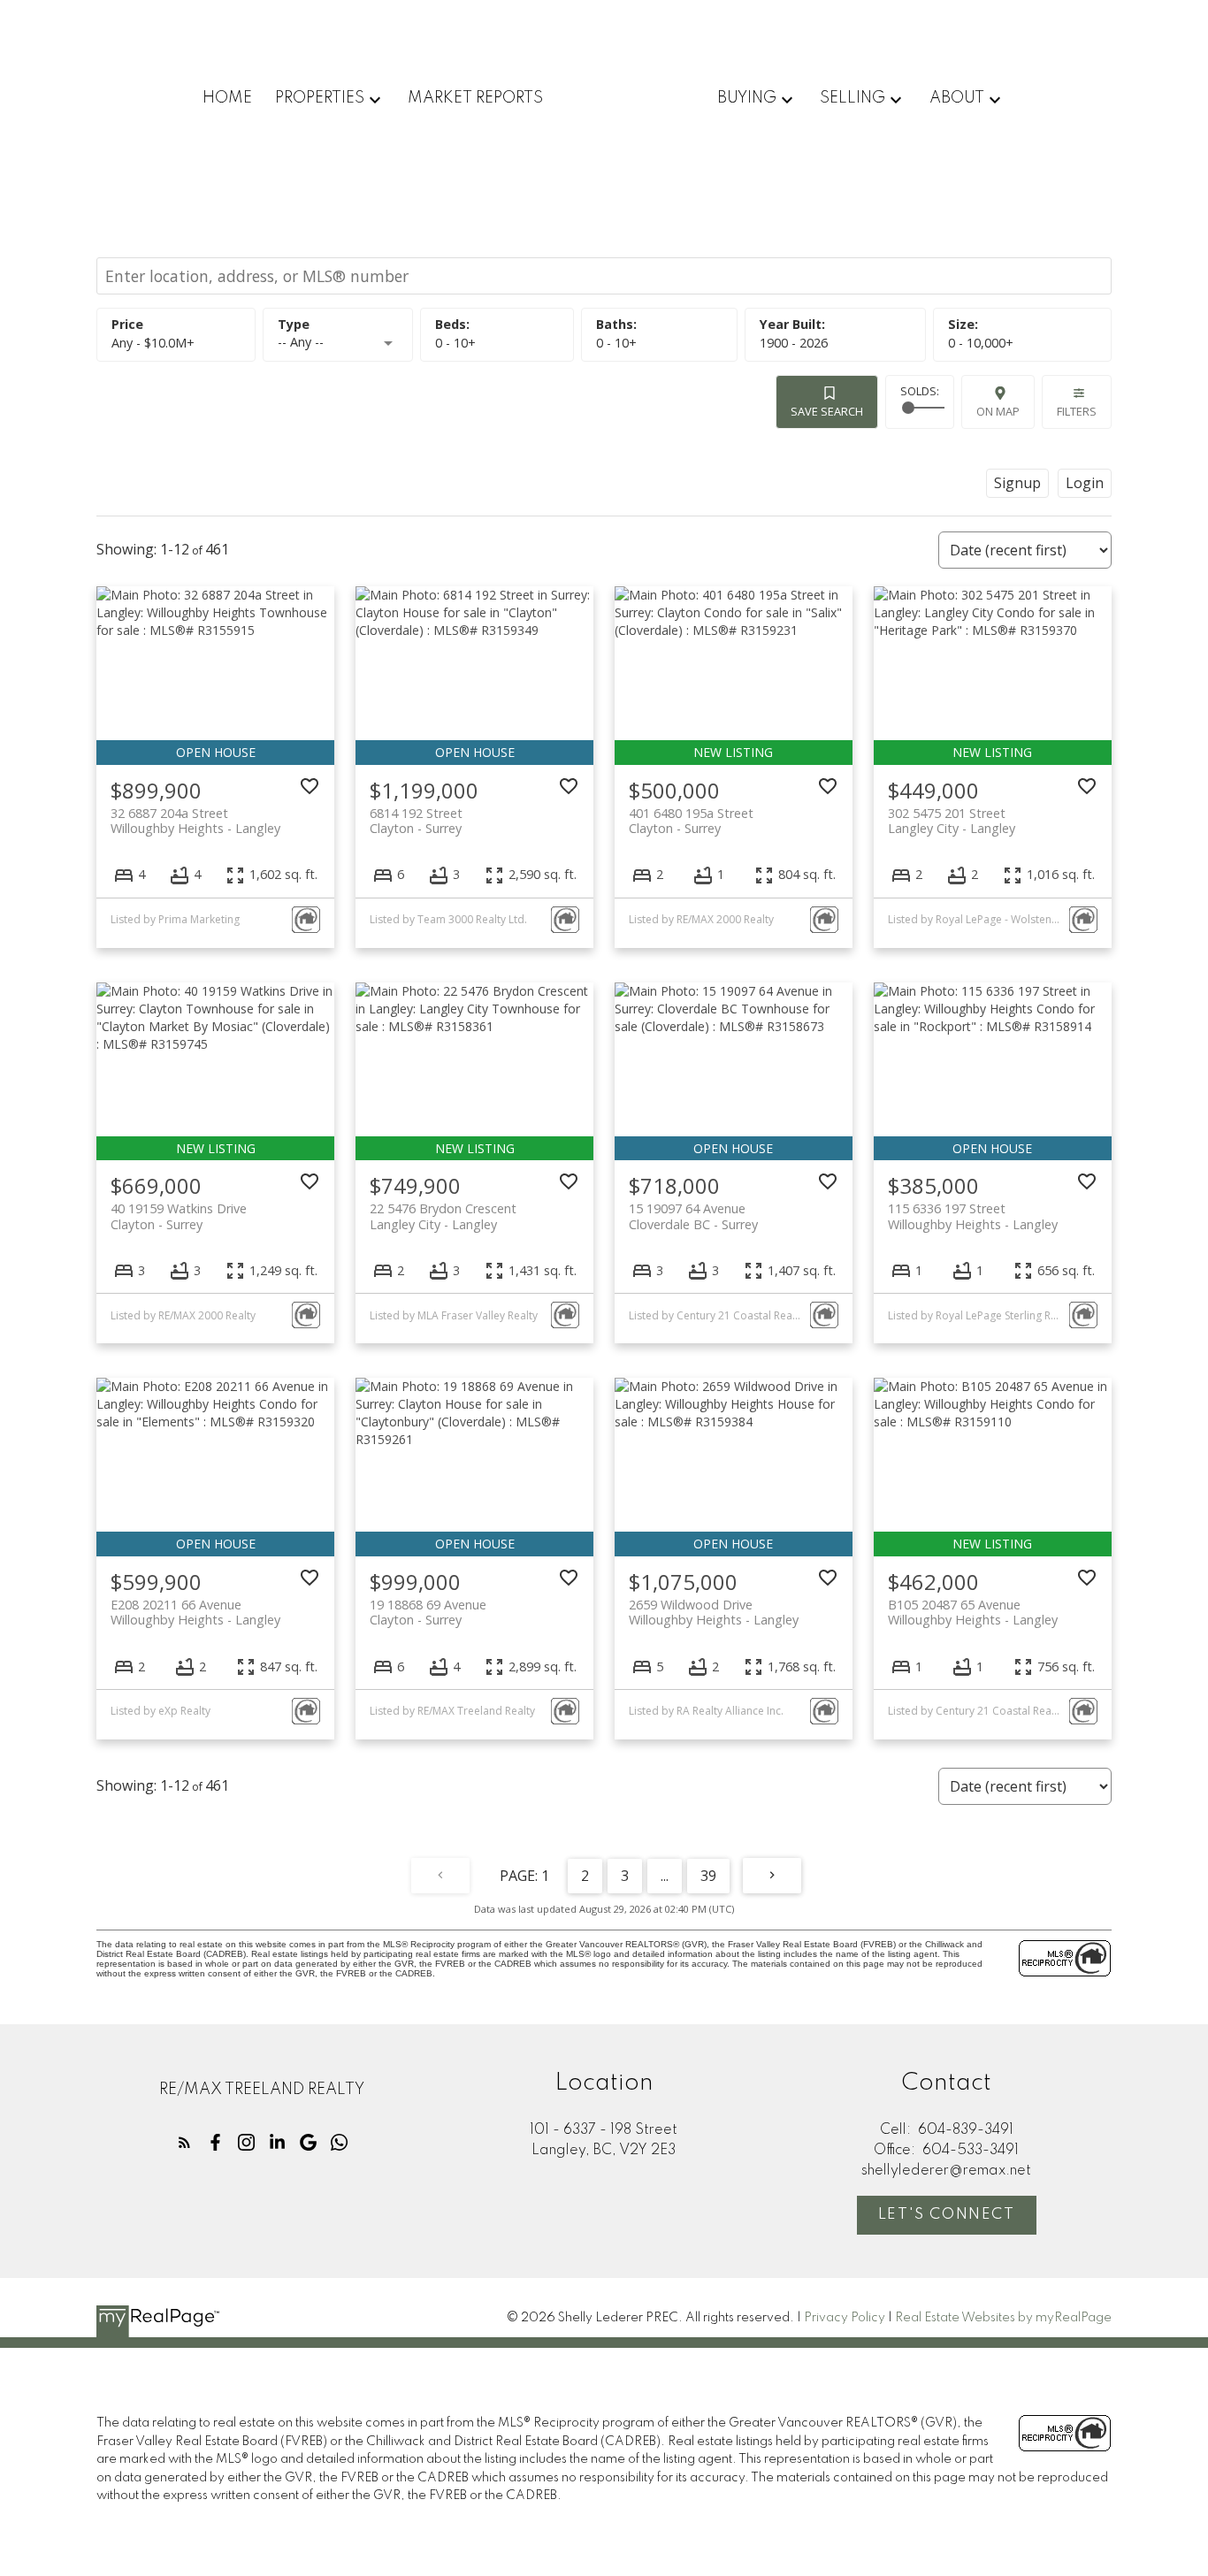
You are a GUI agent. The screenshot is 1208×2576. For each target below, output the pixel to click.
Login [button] (1085, 483)
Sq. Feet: (981, 343)
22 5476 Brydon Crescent (443, 1216)
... (665, 1876)
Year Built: (794, 343)
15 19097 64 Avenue (693, 1216)
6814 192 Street (416, 821)
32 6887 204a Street (195, 821)
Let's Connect (947, 2215)
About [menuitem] (957, 98)
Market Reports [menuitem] (475, 98)
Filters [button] (1077, 411)
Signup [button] (1017, 483)
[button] (184, 2142)
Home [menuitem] (227, 98)
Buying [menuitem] (747, 98)
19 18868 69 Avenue (428, 1612)
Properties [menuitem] (320, 98)
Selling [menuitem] (852, 98)
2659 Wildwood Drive (714, 1612)
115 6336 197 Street (973, 1216)
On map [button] (998, 411)
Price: (153, 343)
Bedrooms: (455, 343)
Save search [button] (827, 411)
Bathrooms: (616, 343)
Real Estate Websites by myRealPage (1003, 2318)
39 (708, 1876)
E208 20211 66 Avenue (195, 1612)
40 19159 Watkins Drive (179, 1216)
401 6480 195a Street (691, 821)
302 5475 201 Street (952, 821)
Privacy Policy (845, 2318)
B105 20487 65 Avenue (973, 1612)
